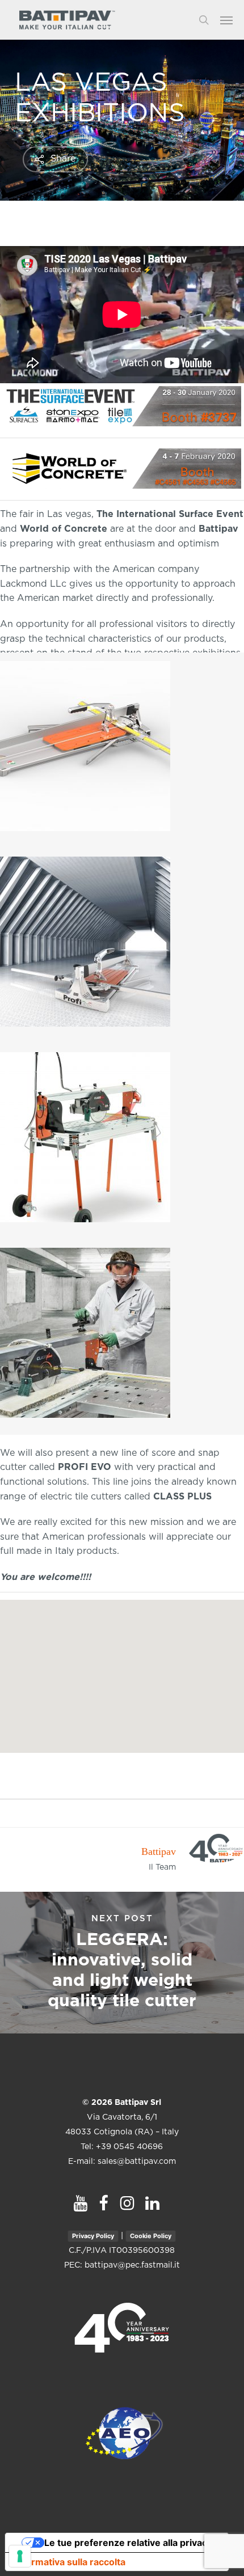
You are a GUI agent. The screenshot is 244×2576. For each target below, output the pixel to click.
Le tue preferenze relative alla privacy (128, 2543)
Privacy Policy (93, 2236)
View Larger (125, 738)
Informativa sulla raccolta (70, 2562)
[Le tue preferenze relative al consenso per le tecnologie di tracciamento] (20, 2556)
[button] (232, 20)
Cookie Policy (151, 2236)
